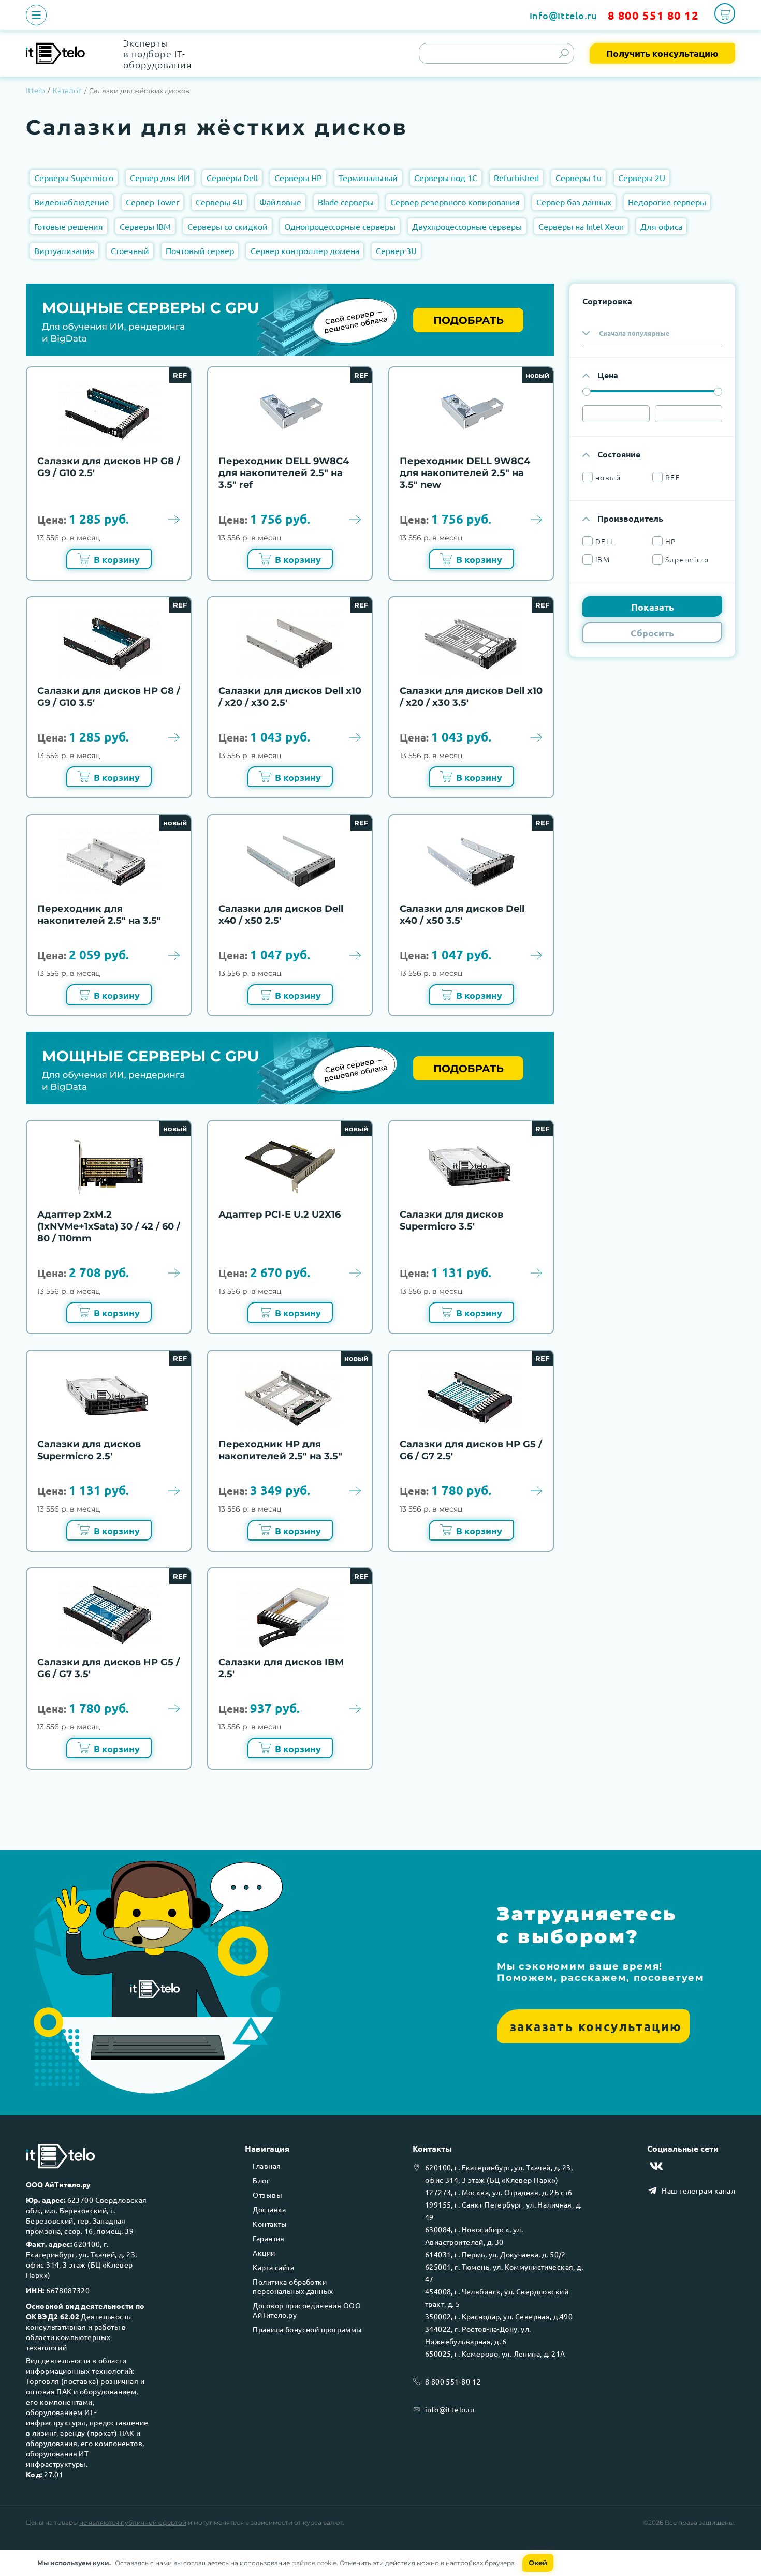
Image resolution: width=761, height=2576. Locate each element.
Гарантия (268, 2238)
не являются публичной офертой (133, 2522)
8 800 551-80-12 (453, 2381)
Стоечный (130, 250)
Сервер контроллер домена (305, 250)
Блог (261, 2180)
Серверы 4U (219, 202)
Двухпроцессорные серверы (467, 226)
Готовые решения (69, 226)
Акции (264, 2253)
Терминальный (368, 177)
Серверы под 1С (446, 177)
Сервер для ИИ (160, 177)
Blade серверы (346, 202)
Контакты (270, 2224)
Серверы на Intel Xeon (581, 226)
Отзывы (267, 2195)
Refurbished (516, 177)
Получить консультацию (662, 53)
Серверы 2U (642, 177)
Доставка (269, 2209)
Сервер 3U (396, 250)
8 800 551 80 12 (653, 15)
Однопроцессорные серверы (340, 226)
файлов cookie (314, 2563)
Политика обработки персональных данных (293, 2286)
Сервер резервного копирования (455, 202)
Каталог (67, 91)
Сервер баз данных (574, 202)
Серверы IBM (145, 226)
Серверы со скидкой (228, 226)
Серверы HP (298, 177)
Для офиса (661, 226)
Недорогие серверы (667, 202)
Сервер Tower (152, 202)
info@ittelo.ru (564, 15)
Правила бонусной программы (307, 2329)
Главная (267, 2166)
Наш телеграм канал (698, 2190)
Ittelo (35, 91)
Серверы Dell (232, 177)
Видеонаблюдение (72, 202)
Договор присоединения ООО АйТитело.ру (307, 2310)
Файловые (280, 202)
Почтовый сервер (200, 250)
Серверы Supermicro (74, 177)
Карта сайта (273, 2267)
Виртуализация (64, 250)
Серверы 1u (579, 177)
